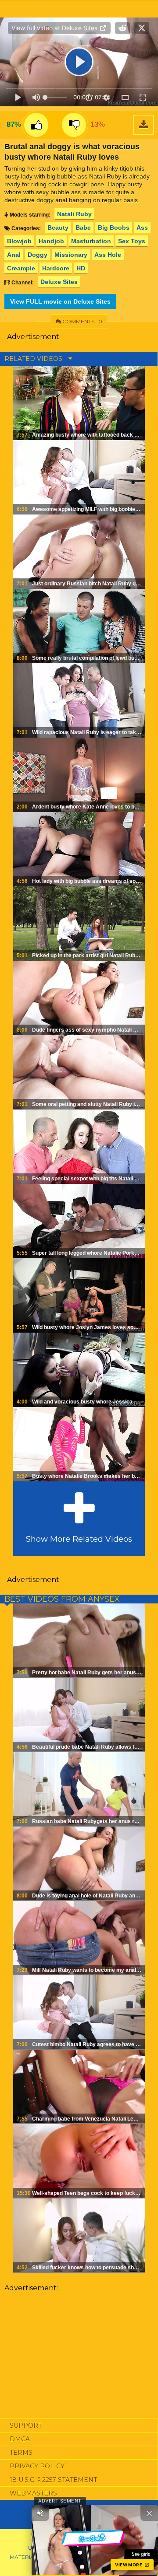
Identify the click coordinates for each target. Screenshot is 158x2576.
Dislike (74, 125)
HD (81, 268)
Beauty (58, 227)
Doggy (38, 255)
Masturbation (91, 241)
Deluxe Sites (59, 282)
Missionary (71, 255)
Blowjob (19, 241)
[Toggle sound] (40, 2513)
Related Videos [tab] (34, 359)
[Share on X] (142, 28)
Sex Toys (132, 241)
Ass (142, 227)
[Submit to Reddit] (122, 28)
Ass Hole (108, 255)
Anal (14, 255)
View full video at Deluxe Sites (55, 28)
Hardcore (56, 268)
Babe (83, 227)
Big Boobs (114, 227)
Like (36, 125)
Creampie (21, 268)
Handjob (51, 241)
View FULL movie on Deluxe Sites (60, 301)
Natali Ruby (74, 214)
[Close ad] (149, 2513)
